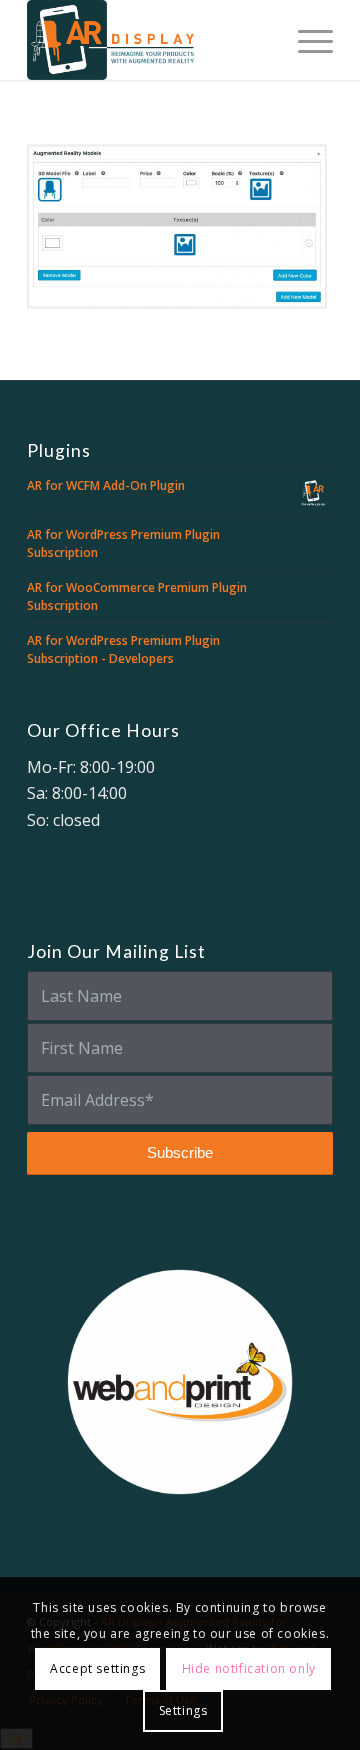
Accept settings (97, 1668)
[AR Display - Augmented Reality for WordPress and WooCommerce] (149, 40)
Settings (183, 1710)
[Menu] (305, 40)
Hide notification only (249, 1668)
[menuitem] (305, 40)
